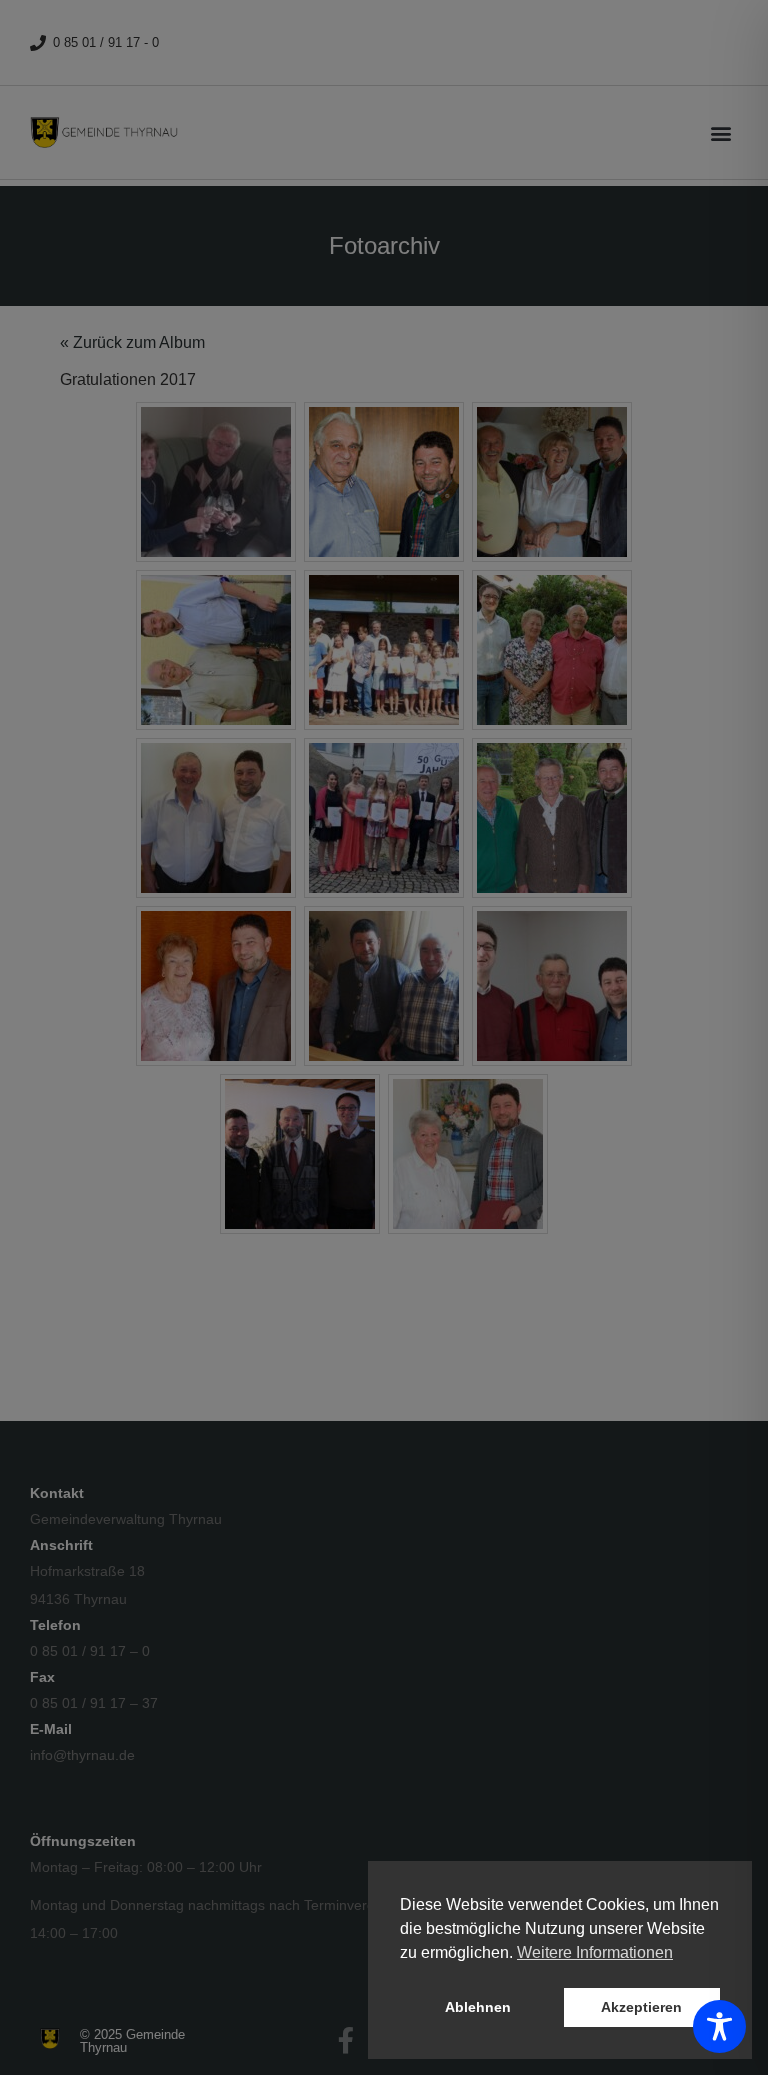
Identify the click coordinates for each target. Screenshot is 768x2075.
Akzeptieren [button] (641, 2007)
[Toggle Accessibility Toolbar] (719, 2026)
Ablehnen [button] (478, 2007)
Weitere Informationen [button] (595, 1952)
